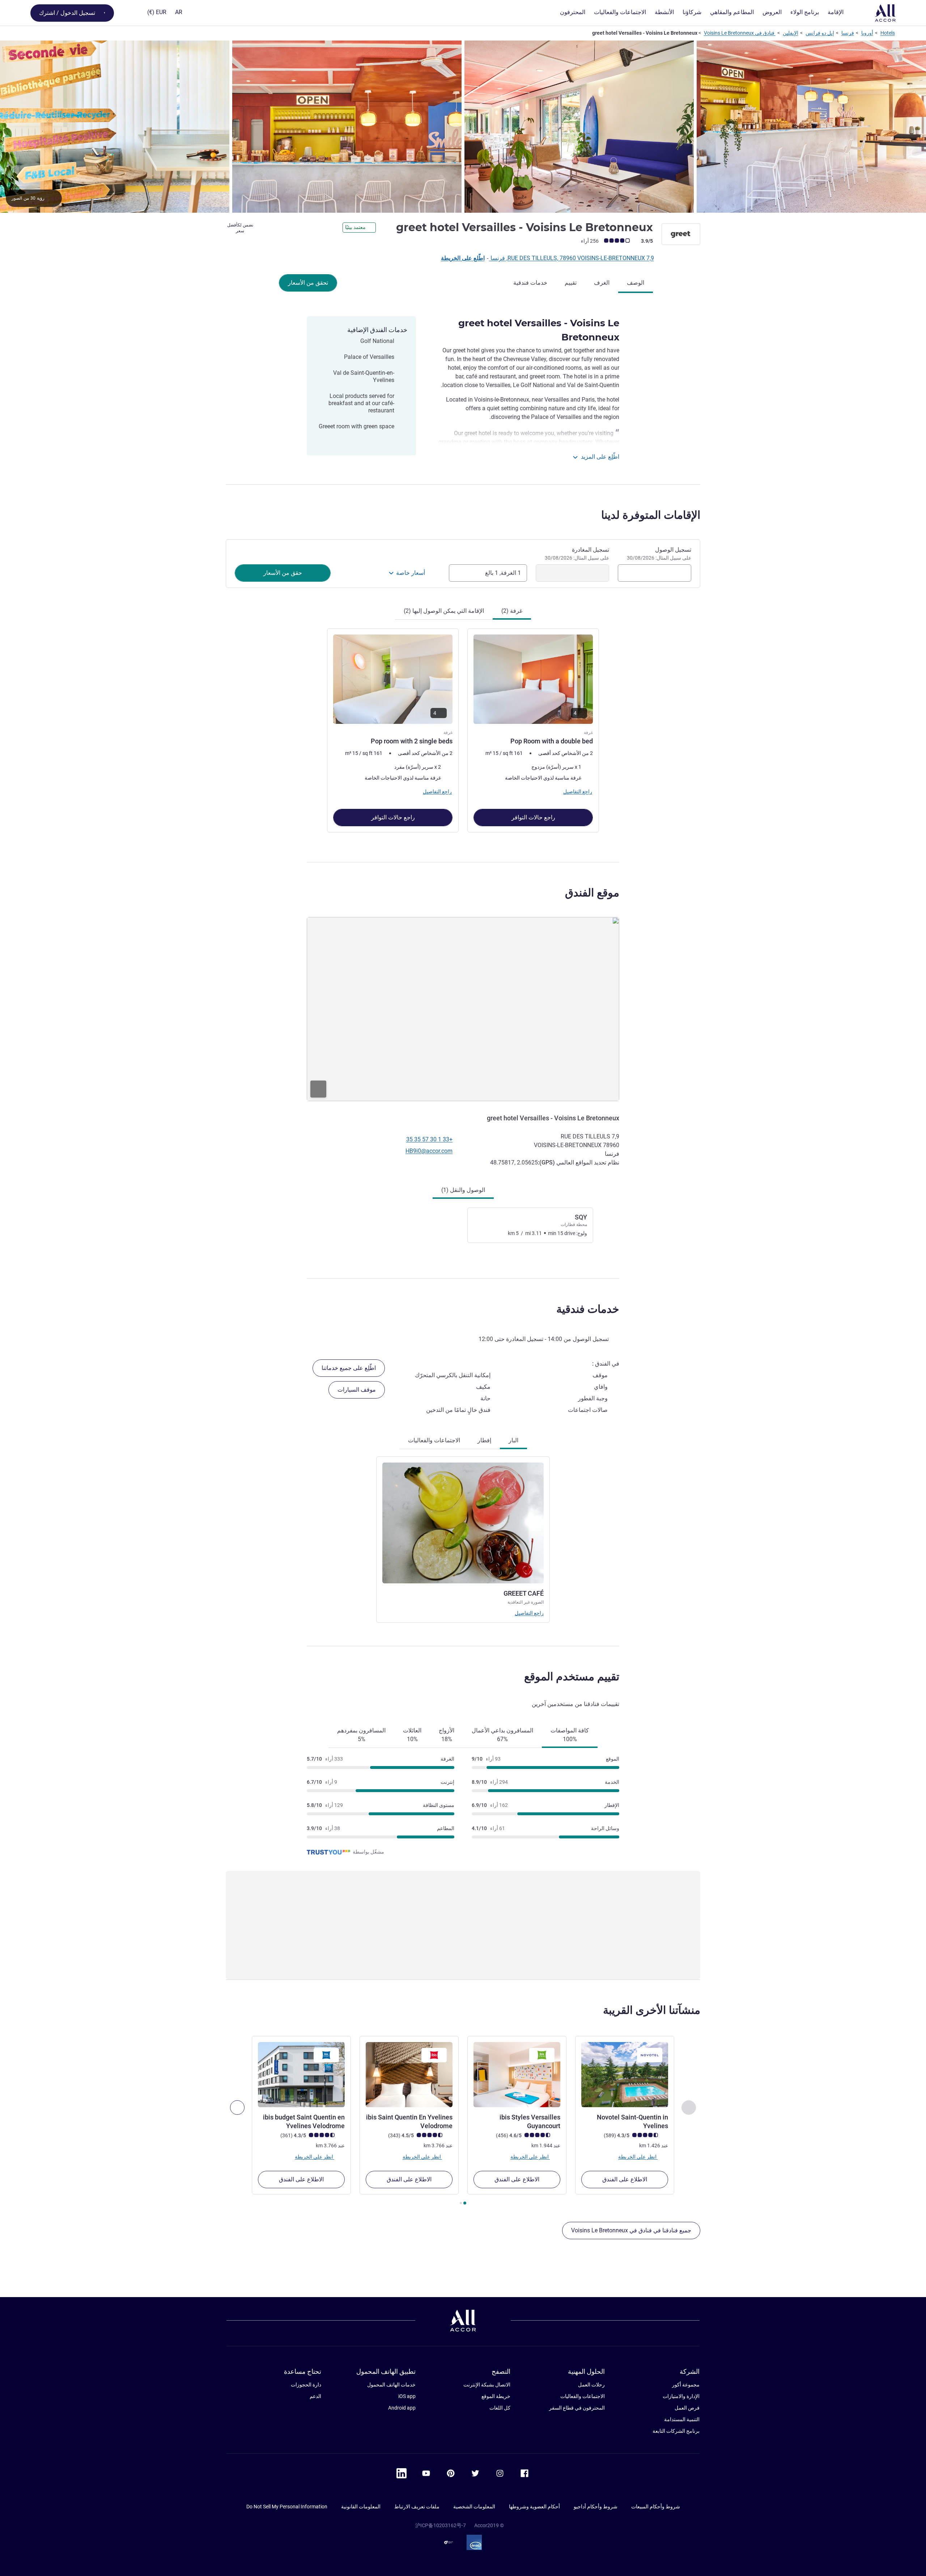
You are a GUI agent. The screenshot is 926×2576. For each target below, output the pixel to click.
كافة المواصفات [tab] (570, 1735)
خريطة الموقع (496, 2396)
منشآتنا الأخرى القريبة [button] (652, 2010)
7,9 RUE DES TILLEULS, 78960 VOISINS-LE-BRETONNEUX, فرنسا (572, 258)
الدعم (315, 2396)
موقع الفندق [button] (592, 893)
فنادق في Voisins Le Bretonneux (740, 33)
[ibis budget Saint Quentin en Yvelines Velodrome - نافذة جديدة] (301, 2075)
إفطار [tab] (484, 1440)
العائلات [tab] (412, 1735)
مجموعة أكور (686, 2385)
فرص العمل (687, 2408)
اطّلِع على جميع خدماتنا (349, 1368)
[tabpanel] (463, 730)
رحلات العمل (591, 2385)
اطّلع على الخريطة (463, 258)
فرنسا (848, 33)
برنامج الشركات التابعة (676, 2431)
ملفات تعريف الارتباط (417, 2507)
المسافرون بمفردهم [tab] (361, 1735)
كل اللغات (500, 2408)
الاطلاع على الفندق (625, 2179)
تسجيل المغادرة (577, 553)
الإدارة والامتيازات (681, 2396)
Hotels (888, 33)
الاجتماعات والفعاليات (583, 2396)
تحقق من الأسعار (308, 283)
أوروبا (867, 33)
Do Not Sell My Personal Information (287, 2507)
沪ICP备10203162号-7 (441, 2525)
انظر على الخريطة (638, 2157)
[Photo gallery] (463, 127)
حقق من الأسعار (283, 573)
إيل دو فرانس (820, 33)
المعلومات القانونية (361, 2507)
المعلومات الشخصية (474, 2507)
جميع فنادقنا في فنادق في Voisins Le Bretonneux (631, 2230)
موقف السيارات (357, 1390)
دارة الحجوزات (306, 2385)
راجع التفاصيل (529, 1613)
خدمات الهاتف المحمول (391, 2385)
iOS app (407, 2396)
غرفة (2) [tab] (512, 611)
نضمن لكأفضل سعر (240, 228)
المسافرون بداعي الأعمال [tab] (502, 1735)
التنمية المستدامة (682, 2419)
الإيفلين (791, 33)
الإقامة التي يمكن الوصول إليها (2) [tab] (444, 611)
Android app (402, 2408)
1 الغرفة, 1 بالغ (503, 573)
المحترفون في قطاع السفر (577, 2408)
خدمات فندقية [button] (588, 1309)
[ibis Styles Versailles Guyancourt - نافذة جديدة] (517, 2075)
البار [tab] (513, 1440)
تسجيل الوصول (659, 553)
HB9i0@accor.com (429, 1151)
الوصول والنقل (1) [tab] (463, 1190)
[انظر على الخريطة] (463, 1009)
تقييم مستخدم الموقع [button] (572, 1677)
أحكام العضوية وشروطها (534, 2507)
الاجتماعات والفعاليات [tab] (434, 1440)
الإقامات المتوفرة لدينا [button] (651, 515)
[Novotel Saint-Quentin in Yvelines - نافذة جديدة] (625, 2075)
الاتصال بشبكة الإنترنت (487, 2385)
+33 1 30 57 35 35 (429, 1139)
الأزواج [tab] (447, 1735)
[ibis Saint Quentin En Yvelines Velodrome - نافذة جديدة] (409, 2075)
